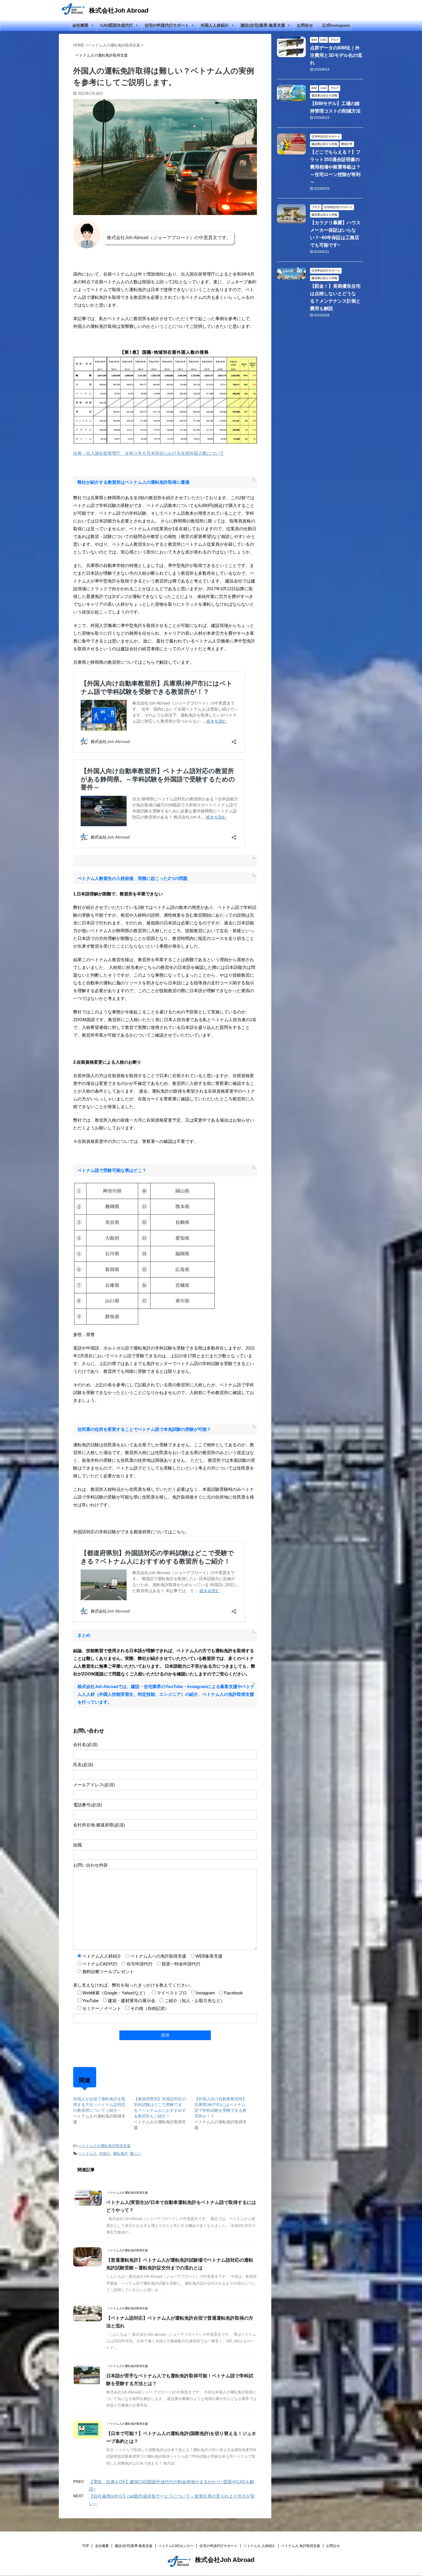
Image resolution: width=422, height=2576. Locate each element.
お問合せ (305, 25)
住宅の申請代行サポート (167, 25)
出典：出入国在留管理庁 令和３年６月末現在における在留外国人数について (149, 453)
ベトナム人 (88, 2154)
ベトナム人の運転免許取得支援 (104, 2146)
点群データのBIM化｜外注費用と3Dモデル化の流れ (336, 55)
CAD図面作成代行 (117, 25)
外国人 (105, 2154)
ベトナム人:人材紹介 (259, 2546)
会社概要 (80, 25)
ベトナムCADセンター (176, 2546)
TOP (86, 2546)
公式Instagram (336, 25)
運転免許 (120, 2154)
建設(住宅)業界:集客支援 (263, 25)
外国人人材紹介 (215, 25)
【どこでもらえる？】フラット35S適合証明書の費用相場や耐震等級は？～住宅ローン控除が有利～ (335, 167)
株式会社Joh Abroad (119, 10)
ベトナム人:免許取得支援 (301, 2546)
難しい (136, 2154)
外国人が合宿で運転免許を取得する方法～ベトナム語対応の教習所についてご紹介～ (99, 2105)
